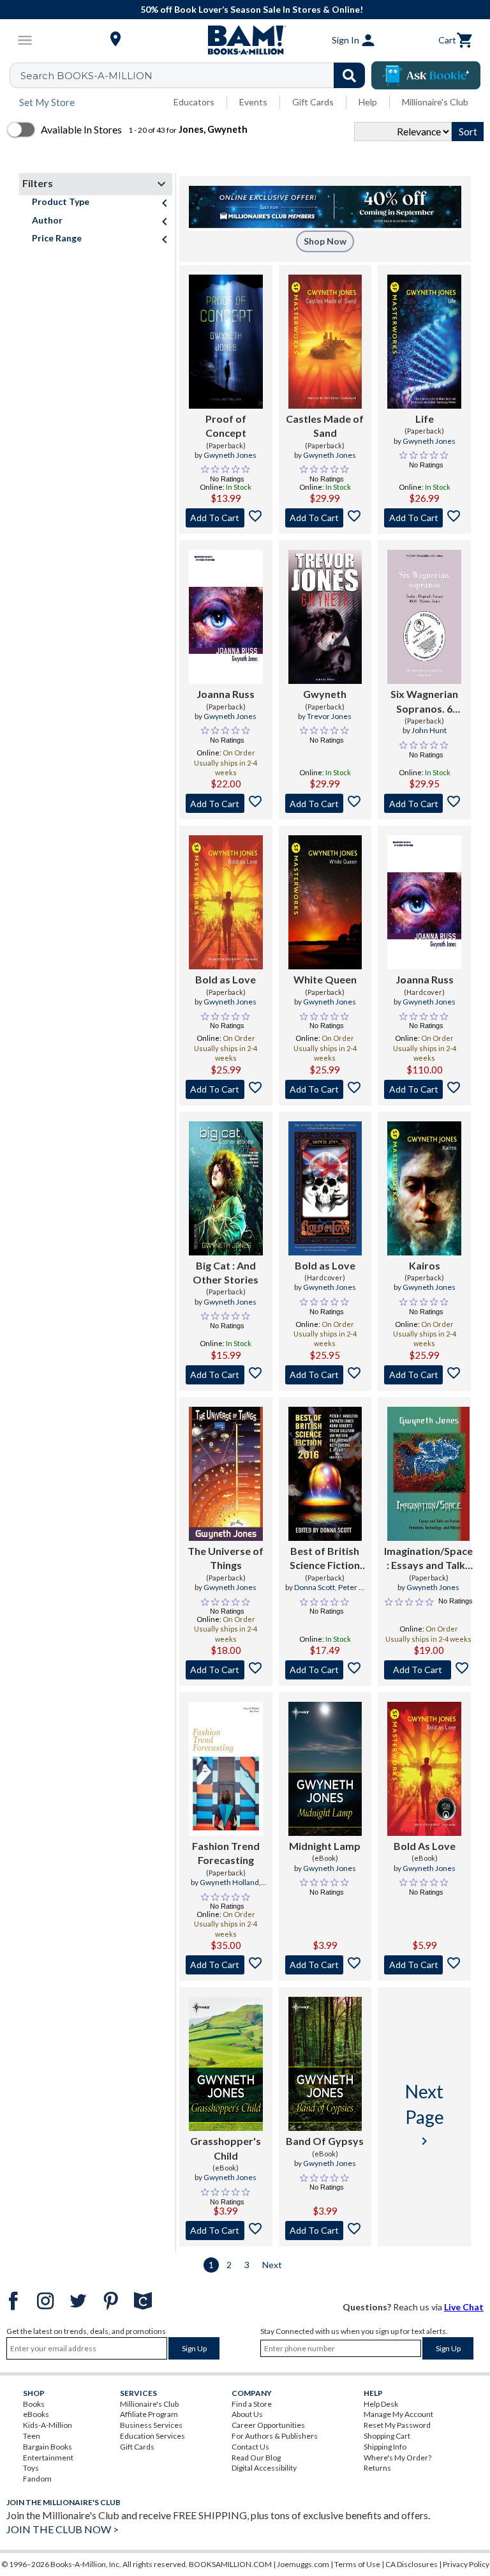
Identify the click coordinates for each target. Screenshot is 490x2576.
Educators (194, 102)
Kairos (425, 1265)
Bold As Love (425, 1846)
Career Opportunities (268, 2425)
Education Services (152, 2436)
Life (425, 419)
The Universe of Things (226, 1558)
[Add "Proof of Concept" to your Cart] (226, 518)
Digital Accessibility (264, 2468)
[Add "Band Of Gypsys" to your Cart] (325, 2231)
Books (34, 2404)
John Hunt (429, 730)
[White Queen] (325, 902)
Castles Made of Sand (325, 426)
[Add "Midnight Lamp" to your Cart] (325, 1965)
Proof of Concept (226, 426)
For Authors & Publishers (275, 2436)
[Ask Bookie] (426, 75)
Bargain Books (48, 2447)
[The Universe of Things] (226, 1474)
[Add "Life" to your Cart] (424, 518)
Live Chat (464, 2307)
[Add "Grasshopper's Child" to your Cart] (226, 2231)
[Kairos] (424, 1188)
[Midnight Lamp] (325, 1769)
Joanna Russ (226, 694)
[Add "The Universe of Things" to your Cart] (226, 1670)
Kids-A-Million (48, 2425)
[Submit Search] (349, 75)
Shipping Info (385, 2447)
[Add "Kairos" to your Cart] (424, 1375)
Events (253, 102)
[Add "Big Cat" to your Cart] (226, 1375)
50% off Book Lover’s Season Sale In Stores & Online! (252, 9)
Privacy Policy (466, 2564)
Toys (31, 2468)
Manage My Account (398, 2414)
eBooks (36, 2414)
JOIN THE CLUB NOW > (63, 2529)
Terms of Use (357, 2564)
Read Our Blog (256, 2458)
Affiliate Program (149, 2414)
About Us (247, 2414)
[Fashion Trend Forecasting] (226, 1769)
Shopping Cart (387, 2436)
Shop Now (325, 241)
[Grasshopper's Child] (226, 2064)
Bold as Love (226, 979)
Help (368, 102)
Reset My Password (397, 2425)
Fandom (37, 2479)
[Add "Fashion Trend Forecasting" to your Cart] (226, 1965)
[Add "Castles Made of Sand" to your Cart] (325, 518)
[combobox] (196, 75)
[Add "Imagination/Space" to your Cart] (428, 1670)
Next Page (425, 2114)
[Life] (424, 342)
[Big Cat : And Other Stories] (226, 1188)
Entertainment (48, 2458)
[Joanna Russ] (226, 617)
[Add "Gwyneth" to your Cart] (325, 803)
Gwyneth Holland (229, 1882)
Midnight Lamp (325, 1846)
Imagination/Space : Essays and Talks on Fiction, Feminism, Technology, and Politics (428, 1559)
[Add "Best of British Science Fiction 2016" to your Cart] (325, 1670)
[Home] (245, 40)
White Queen (325, 979)
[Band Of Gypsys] (325, 2064)
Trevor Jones (329, 716)
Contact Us (250, 2447)
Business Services (151, 2425)
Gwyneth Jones (230, 455)
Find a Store (252, 2404)
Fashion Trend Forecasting (226, 1853)
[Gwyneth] (325, 617)
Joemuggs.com (303, 2564)
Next (272, 2265)
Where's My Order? (397, 2458)
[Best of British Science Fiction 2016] (325, 1474)
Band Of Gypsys (325, 2141)
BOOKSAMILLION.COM (230, 2564)
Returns (377, 2468)
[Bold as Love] (226, 902)
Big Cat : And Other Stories (226, 1272)
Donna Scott (315, 1587)
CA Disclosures (412, 2564)
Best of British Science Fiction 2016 (325, 1559)
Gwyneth (325, 694)
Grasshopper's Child (226, 2148)
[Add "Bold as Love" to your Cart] (226, 1089)
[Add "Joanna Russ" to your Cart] (226, 803)
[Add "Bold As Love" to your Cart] (424, 1965)
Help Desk (381, 2404)
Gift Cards (313, 102)
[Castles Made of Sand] (325, 342)
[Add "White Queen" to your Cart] (325, 1089)
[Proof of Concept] (226, 342)
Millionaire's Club (435, 102)
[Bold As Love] (424, 1769)
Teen (32, 2436)
